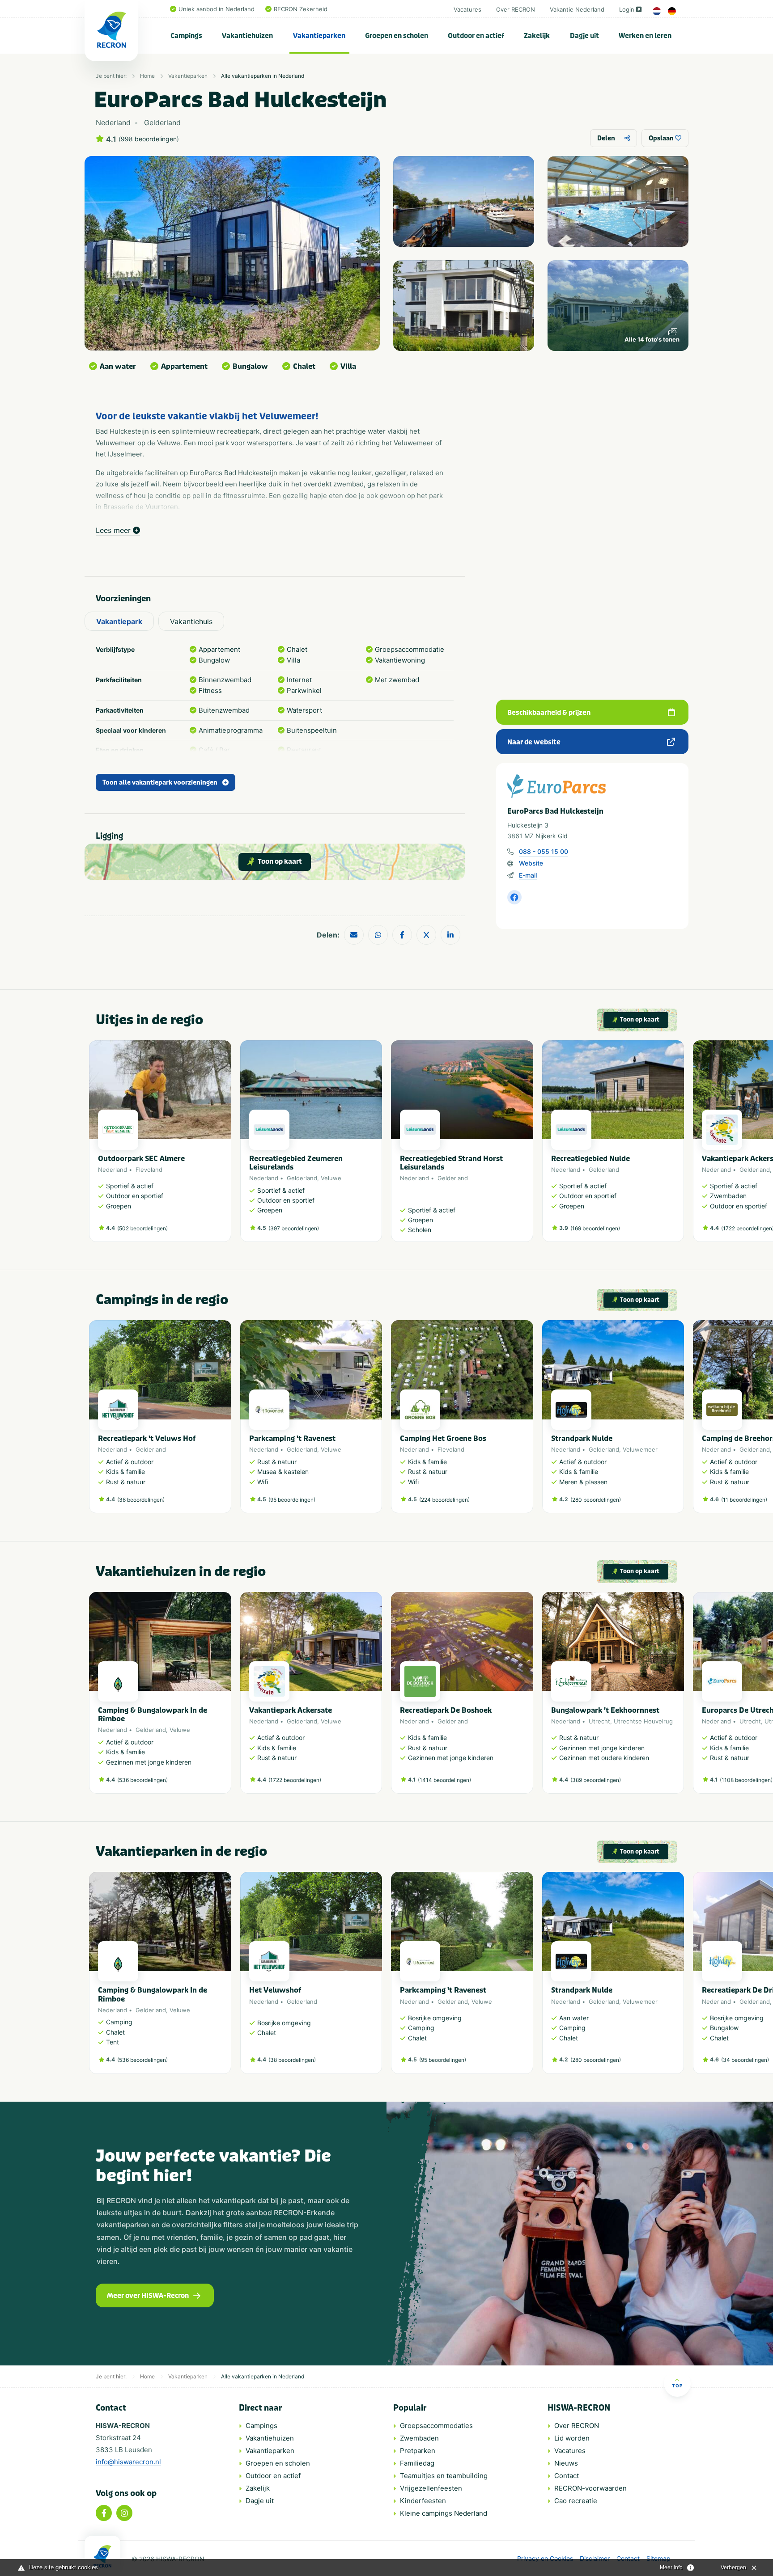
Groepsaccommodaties (436, 2426)
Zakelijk (537, 36)
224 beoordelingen (444, 1500)
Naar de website (534, 742)
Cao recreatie (576, 2501)
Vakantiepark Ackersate (291, 1710)
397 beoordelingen (294, 1228)
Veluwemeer (640, 1449)
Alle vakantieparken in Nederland (263, 76)
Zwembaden (419, 2438)
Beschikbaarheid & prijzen (549, 713)
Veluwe (331, 1178)
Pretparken (418, 2451)
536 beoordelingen (142, 1780)
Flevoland (149, 1170)
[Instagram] (124, 2513)
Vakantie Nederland (577, 9)
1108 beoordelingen (746, 1780)
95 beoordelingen (292, 1500)
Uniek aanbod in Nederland (217, 9)
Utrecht (599, 1721)
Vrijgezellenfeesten (431, 2488)
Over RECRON (516, 9)
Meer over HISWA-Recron (148, 2296)
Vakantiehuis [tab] (191, 621)
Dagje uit (584, 36)
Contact (567, 2476)
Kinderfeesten (423, 2501)
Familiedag (417, 2463)
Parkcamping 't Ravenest (292, 1438)
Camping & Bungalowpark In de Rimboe (153, 1715)
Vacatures (467, 9)
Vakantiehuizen (247, 36)
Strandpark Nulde (582, 1438)
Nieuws (566, 2463)
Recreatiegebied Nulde (590, 1159)
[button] (680, 1145)
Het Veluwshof (275, 1990)
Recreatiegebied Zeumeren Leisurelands (296, 1163)
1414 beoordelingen (444, 1780)
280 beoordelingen (596, 1500)
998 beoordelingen (149, 139)
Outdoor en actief (476, 36)
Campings (186, 36)
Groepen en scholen (397, 36)
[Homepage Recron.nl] (102, 2556)
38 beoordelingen (141, 1500)
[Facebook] (104, 2513)
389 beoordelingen (596, 1780)
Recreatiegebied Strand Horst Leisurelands (451, 1163)
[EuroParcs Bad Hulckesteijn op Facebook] (514, 897)
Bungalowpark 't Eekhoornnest (605, 1710)
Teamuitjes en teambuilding (444, 2476)
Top (677, 2386)
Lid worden (572, 2438)
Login (627, 9)
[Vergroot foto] (464, 201)
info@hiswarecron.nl (128, 2462)
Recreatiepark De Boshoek (446, 1710)
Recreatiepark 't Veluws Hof (147, 1438)
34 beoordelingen (745, 2060)
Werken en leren (645, 36)
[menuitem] (187, 36)
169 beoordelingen (595, 1228)
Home (147, 76)
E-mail (528, 875)
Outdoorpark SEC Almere (141, 1159)
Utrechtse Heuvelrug (643, 1721)
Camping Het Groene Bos (443, 1438)
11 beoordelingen (744, 1500)
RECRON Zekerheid (301, 9)
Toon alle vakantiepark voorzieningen (160, 783)
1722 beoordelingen (748, 1228)
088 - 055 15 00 (544, 851)
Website (531, 863)
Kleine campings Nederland (444, 2513)
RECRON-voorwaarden (590, 2488)
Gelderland (302, 1178)
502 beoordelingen (142, 1228)
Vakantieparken (319, 36)
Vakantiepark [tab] (119, 621)
